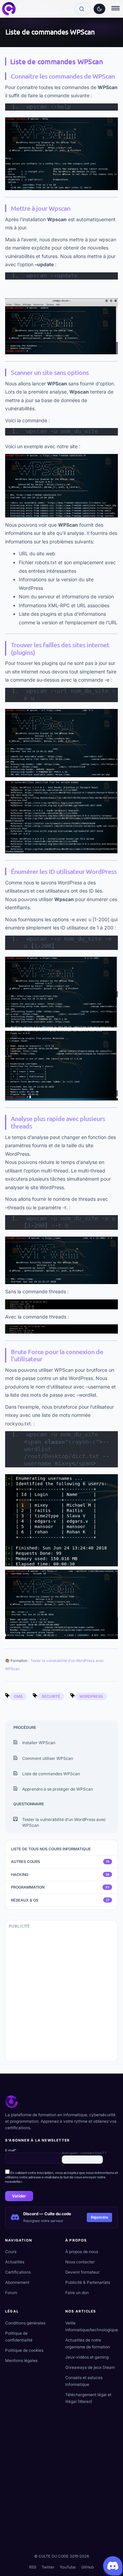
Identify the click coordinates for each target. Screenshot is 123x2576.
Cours (11, 2252)
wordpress (91, 1696)
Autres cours (60, 1862)
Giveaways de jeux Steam (90, 2367)
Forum (11, 2293)
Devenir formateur (82, 2272)
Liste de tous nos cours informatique (51, 1849)
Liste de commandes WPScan (51, 1774)
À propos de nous (82, 2252)
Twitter (48, 2567)
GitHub (88, 2567)
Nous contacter (80, 2262)
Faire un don (77, 2293)
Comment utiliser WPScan (48, 1758)
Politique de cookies (24, 2350)
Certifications (18, 2272)
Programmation (60, 1887)
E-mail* (11, 2150)
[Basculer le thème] (99, 9)
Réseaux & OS (60, 1900)
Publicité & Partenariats (88, 2282)
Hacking (60, 1875)
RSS (33, 2567)
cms (18, 1696)
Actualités (15, 2262)
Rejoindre (99, 2217)
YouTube (68, 2567)
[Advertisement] (61, 1998)
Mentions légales (21, 2361)
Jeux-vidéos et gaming (87, 2357)
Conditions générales (25, 2323)
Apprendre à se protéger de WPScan (58, 1789)
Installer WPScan (39, 1743)
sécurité (51, 1696)
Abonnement (17, 2282)
